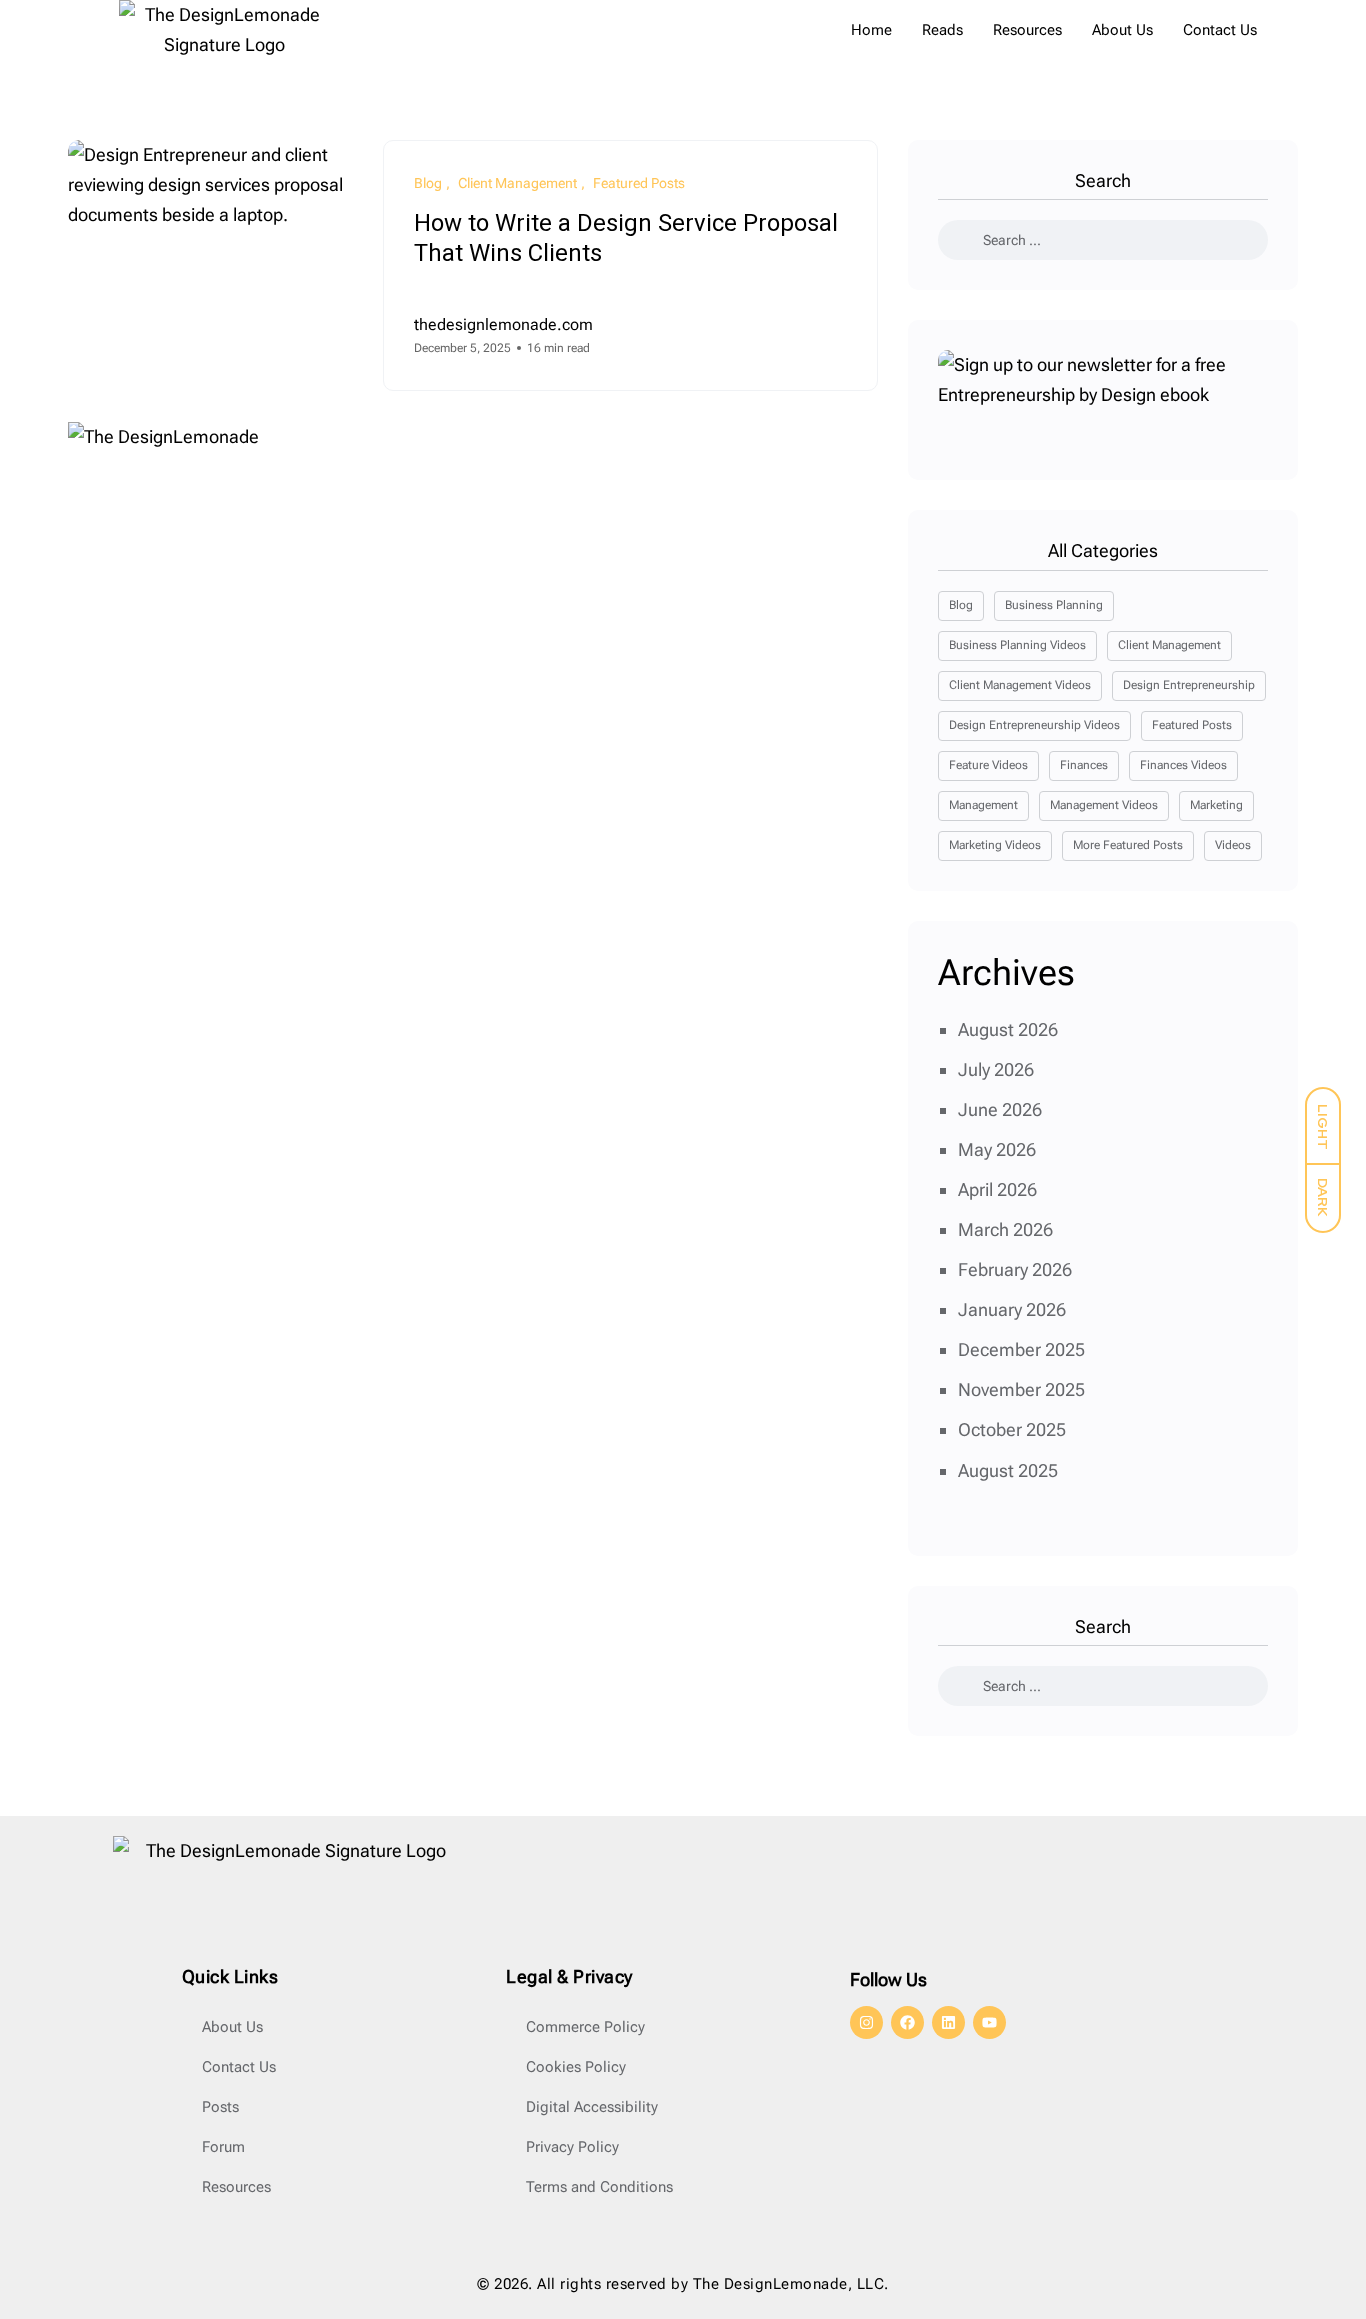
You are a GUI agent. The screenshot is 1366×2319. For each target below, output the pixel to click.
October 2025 (1012, 1429)
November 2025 (1021, 1389)
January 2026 (1012, 1309)
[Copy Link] (841, 337)
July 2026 (996, 1069)
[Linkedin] (948, 2022)
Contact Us (1220, 30)
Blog (961, 605)
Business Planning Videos (1017, 645)
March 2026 (1005, 1229)
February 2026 (1015, 1269)
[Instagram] (866, 2022)
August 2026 (1008, 1029)
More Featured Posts (1128, 845)
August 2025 (1008, 1470)
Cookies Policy (576, 2067)
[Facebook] (907, 2022)
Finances (1084, 765)
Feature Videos (988, 765)
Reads (942, 30)
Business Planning (1054, 605)
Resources (1027, 30)
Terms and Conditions (599, 2187)
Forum (223, 2147)
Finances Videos (1183, 765)
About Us (1122, 30)
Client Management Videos (1020, 685)
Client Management (1169, 645)
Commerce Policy (585, 2027)
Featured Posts (1192, 725)
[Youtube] (989, 2022)
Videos (1233, 845)
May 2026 (997, 1149)
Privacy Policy (572, 2147)
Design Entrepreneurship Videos (1034, 725)
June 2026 (1000, 1109)
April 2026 (997, 1189)
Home (871, 30)
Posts (220, 2107)
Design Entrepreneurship (1189, 685)
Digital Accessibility (592, 2107)
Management (983, 805)
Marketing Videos (995, 845)
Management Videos (1104, 805)
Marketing (1216, 805)
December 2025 (1021, 1349)
